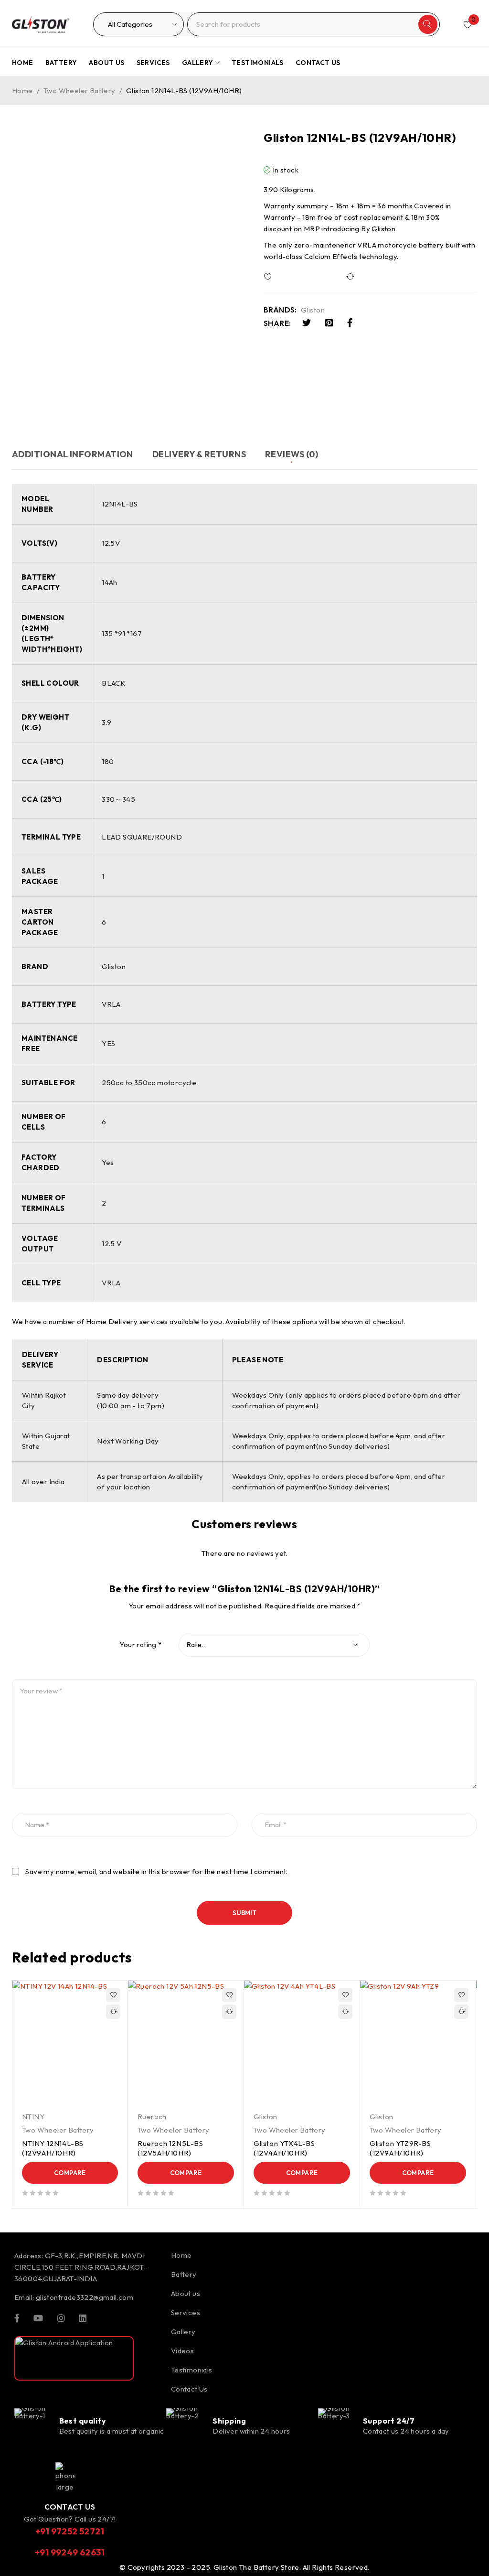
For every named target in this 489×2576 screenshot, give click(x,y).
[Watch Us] (38, 2317)
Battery (184, 2274)
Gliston (313, 310)
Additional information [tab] (73, 454)
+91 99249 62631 (70, 2552)
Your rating (140, 1645)
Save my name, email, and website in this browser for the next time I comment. (156, 1872)
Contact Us (189, 2389)
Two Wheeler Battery (80, 91)
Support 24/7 (389, 2421)
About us (186, 2293)
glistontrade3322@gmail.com (85, 2297)
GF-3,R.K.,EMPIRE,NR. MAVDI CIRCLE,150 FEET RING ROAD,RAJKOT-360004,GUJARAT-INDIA (81, 2267)
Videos (182, 2351)
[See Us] (61, 2317)
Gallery (183, 2332)
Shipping (229, 2421)
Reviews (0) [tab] (292, 454)
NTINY (33, 2117)
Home (22, 91)
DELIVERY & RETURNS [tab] (199, 454)
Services (186, 2312)
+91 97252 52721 (70, 2531)
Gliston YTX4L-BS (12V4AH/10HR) (284, 2148)
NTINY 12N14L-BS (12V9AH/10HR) (53, 2148)
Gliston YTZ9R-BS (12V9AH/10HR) (400, 2148)
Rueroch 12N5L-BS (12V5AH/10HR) (170, 2148)
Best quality (83, 2421)
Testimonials (192, 2370)
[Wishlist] (296, 277)
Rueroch (152, 2117)
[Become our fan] (17, 2317)
